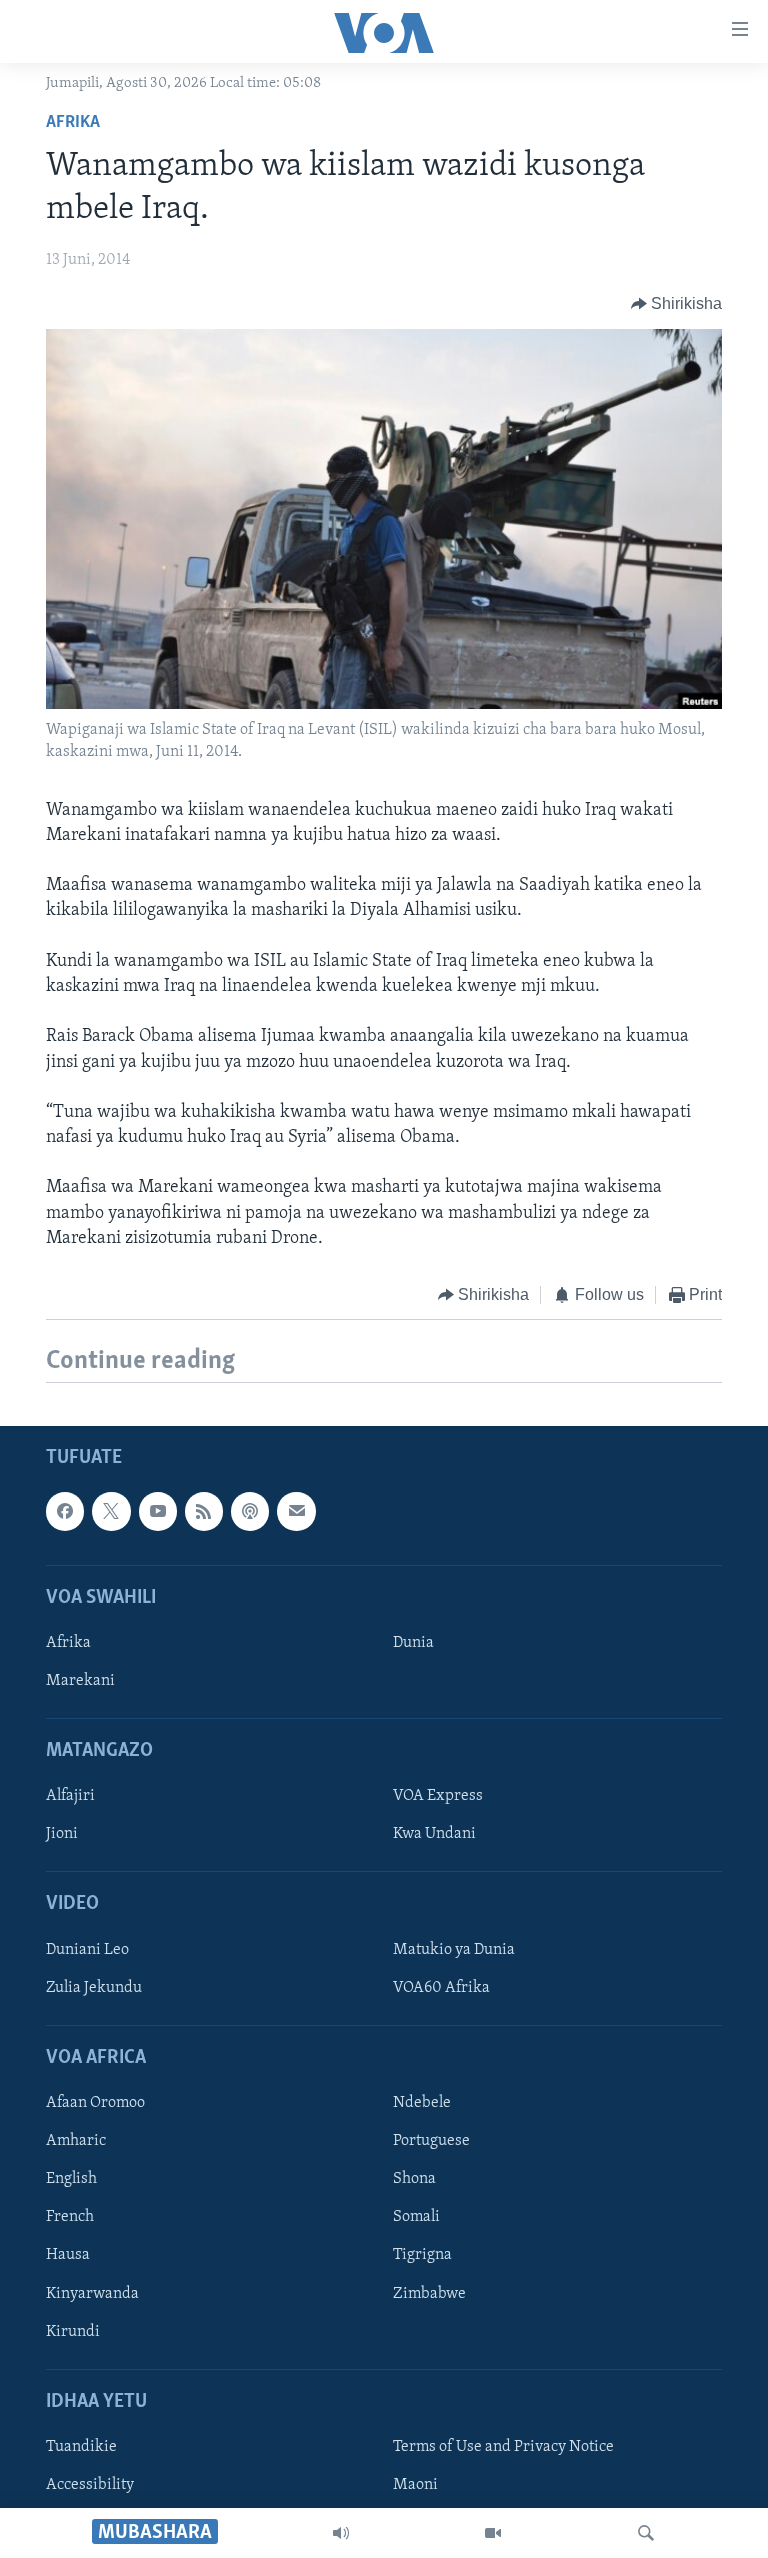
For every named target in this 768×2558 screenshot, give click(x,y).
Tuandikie (81, 2447)
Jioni (62, 1835)
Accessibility (90, 2485)
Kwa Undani (434, 1835)
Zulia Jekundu (94, 1988)
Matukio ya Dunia (454, 1950)
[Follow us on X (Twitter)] (111, 1512)
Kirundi (73, 2332)
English (71, 2180)
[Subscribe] (296, 1512)
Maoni (415, 2485)
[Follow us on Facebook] (65, 1512)
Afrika (73, 123)
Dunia (413, 1643)
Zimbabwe (429, 2294)
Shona (414, 2180)
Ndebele (422, 2104)
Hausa (68, 2256)
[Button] (677, 304)
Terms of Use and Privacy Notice (503, 2447)
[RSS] (204, 1512)
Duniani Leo (87, 1950)
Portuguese (431, 2142)
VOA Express (438, 1797)
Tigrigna (422, 2256)
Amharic (76, 2142)
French (70, 2218)
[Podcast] (250, 1512)
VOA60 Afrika (441, 1988)
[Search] (646, 2533)
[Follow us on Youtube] (158, 1512)
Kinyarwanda (92, 2294)
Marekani (80, 1681)
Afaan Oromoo (95, 2104)
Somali (416, 2218)
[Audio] (341, 2533)
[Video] (493, 2533)
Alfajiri (70, 1797)
